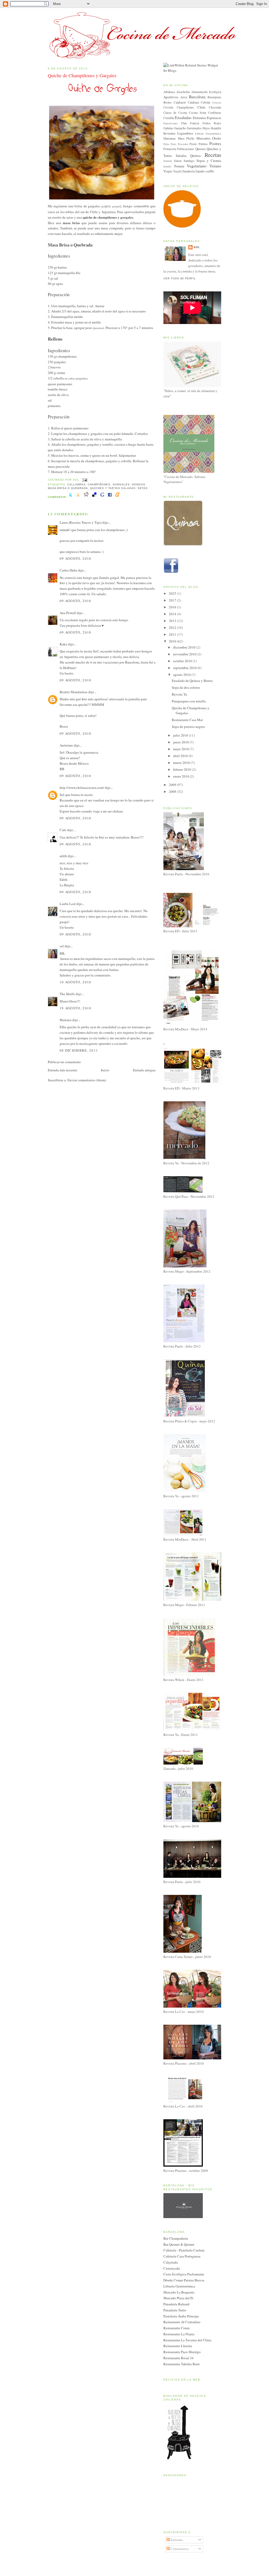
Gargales (121, 484)
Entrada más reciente (63, 1070)
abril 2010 (181, 756)
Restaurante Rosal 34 (179, 2358)
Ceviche (168, 107)
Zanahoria (188, 171)
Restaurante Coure (177, 2328)
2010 (173, 641)
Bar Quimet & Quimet (179, 2244)
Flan (184, 123)
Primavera (170, 149)
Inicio (105, 1070)
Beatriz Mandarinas (74, 692)
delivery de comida (100, 1032)
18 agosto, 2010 (76, 1008)
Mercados (203, 138)
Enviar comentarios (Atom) (87, 1080)
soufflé (210, 171)
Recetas (213, 155)
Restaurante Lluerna (178, 2346)
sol (62, 946)
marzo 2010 (182, 763)
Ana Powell (68, 613)
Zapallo (200, 171)
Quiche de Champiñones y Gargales (82, 75)
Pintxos (203, 144)
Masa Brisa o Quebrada (68, 488)
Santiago (189, 161)
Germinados (194, 128)
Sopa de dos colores (186, 687)
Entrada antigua (144, 1070)
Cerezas (217, 102)
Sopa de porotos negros (188, 727)
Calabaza (193, 102)
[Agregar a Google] (102, 497)
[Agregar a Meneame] (117, 497)
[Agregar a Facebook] (110, 497)
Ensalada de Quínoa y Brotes (192, 681)
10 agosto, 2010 (76, 982)
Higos (206, 128)
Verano (215, 166)
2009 (173, 785)
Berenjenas (214, 97)
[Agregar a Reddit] (86, 497)
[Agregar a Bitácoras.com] (78, 497)
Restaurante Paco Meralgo (182, 2352)
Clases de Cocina (175, 113)
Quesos (201, 149)
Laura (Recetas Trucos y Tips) (81, 522)
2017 (173, 600)
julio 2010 (181, 735)
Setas (143, 488)
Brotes (167, 102)
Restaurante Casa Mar (187, 720)
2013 (173, 621)
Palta (166, 144)
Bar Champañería (176, 2238)
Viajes (168, 171)
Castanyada (172, 2268)
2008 (173, 791)
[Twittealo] (71, 497)
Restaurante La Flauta (179, 2334)
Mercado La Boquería (179, 2292)
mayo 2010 (181, 749)
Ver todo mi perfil (180, 278)
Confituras (215, 113)
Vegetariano (197, 166)
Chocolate (215, 107)
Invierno (169, 133)
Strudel (167, 166)
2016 (173, 607)
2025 (173, 593)
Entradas (176, 2540)
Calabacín (180, 102)
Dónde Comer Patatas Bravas (184, 2280)
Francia (195, 123)
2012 (173, 628)
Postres (215, 143)
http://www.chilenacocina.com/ (82, 788)
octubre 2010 (183, 661)
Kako (63, 644)
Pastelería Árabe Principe (181, 2316)
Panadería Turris (175, 2310)
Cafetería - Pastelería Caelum (184, 2250)
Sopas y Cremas (209, 161)
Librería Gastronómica (208, 133)
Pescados (183, 144)
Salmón (168, 161)
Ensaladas (183, 117)
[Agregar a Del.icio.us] (94, 497)
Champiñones (99, 484)
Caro (63, 830)
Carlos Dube (68, 570)
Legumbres (185, 133)
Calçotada (171, 2262)
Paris (174, 144)
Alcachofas (183, 92)
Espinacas (214, 118)
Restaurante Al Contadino (182, 2322)
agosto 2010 (182, 675)
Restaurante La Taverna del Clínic (188, 2340)
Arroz (184, 97)
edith (63, 856)
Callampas (76, 484)
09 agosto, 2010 (76, 558)
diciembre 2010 (185, 647)
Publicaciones (186, 149)
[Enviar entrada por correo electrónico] (84, 480)
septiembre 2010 (185, 668)
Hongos (139, 484)
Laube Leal (68, 904)
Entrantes (200, 118)
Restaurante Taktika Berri (182, 2364)
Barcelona (197, 97)
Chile (201, 107)
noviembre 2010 (185, 654)
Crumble (169, 118)
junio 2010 (181, 742)
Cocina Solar (197, 113)
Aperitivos (171, 97)
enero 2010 (182, 776)
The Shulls (67, 994)
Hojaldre (216, 128)
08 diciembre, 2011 (79, 1050)
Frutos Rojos (212, 123)
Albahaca (169, 92)
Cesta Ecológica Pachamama (184, 2274)
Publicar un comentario (64, 1062)
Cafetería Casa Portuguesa (182, 2256)
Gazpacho (180, 128)
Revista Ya (179, 694)
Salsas (178, 161)
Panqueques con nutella (189, 701)
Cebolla (205, 102)
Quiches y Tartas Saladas (113, 488)
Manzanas (170, 138)
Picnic (193, 144)
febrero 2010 (183, 769)
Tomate (179, 166)
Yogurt (177, 171)
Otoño (217, 138)
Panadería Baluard (176, 2304)
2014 (173, 614)
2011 (173, 634)
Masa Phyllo (186, 138)
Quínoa (195, 156)
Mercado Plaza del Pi (178, 2298)
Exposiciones (171, 123)
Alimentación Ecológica (206, 92)
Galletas (168, 128)
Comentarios (179, 2549)
